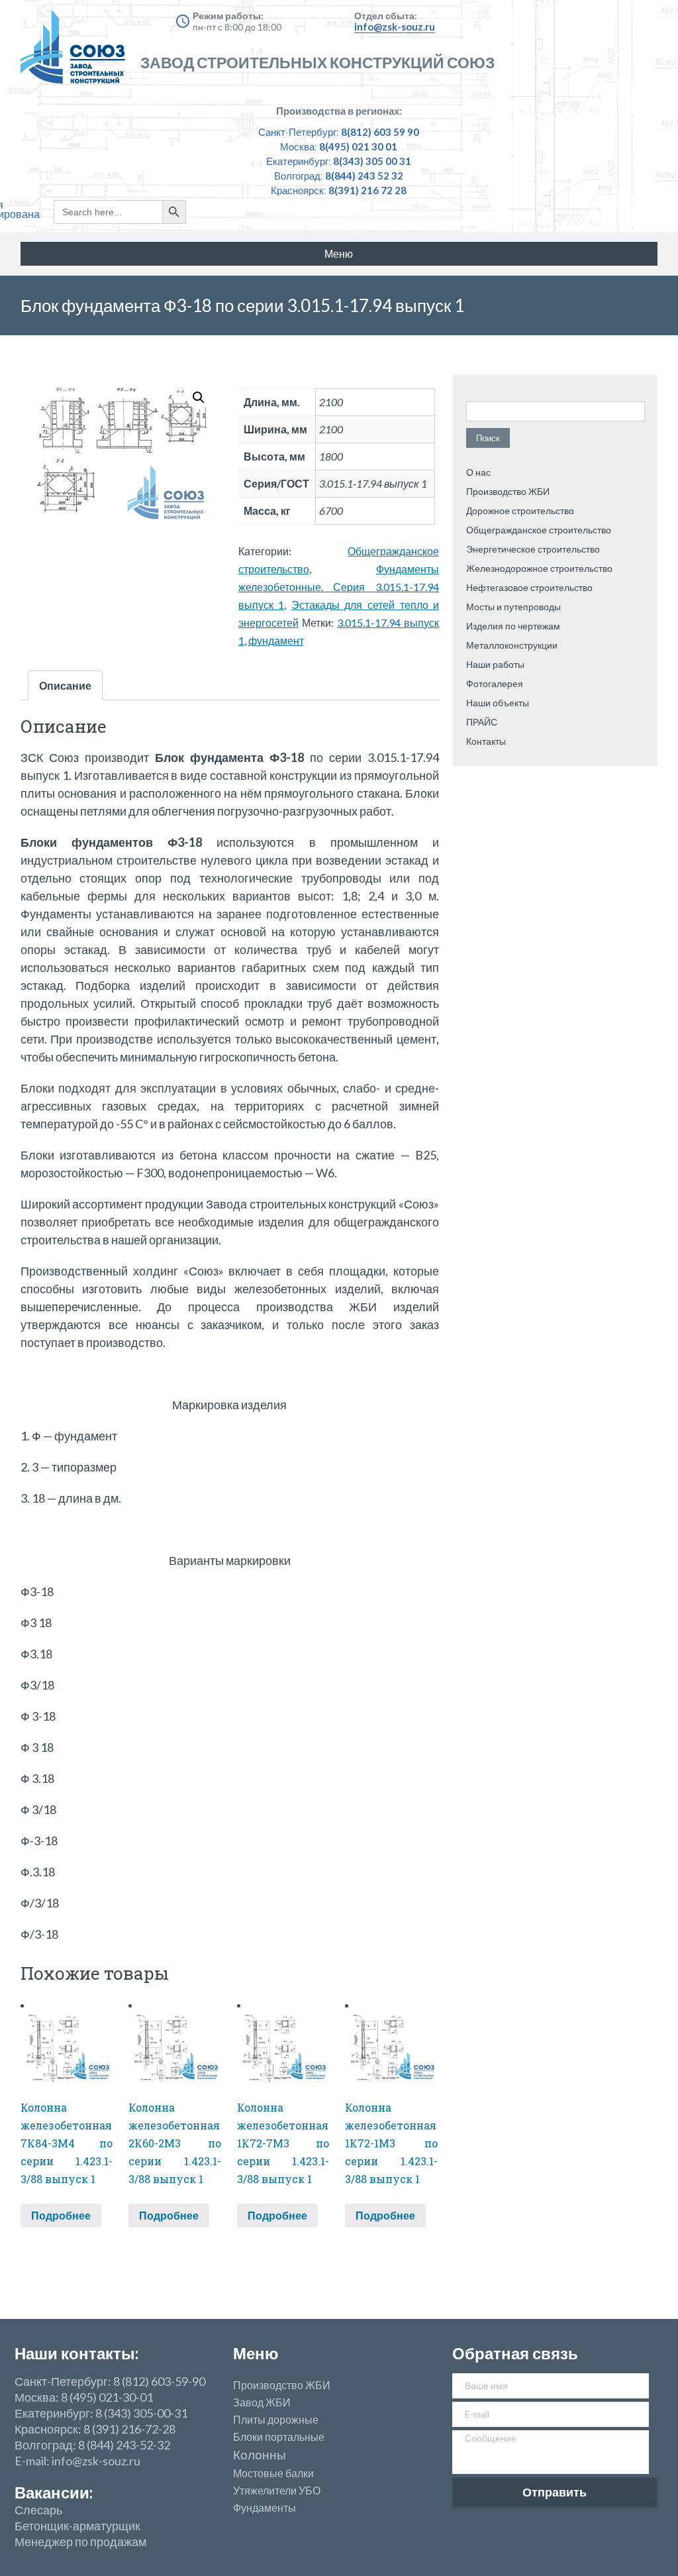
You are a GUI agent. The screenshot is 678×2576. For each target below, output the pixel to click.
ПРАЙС (482, 722)
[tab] (65, 685)
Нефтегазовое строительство (529, 587)
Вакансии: (54, 2492)
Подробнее (61, 2215)
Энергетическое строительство (533, 549)
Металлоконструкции (512, 645)
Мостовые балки (273, 2473)
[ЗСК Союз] (77, 53)
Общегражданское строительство (539, 530)
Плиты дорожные (276, 2420)
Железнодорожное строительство (539, 568)
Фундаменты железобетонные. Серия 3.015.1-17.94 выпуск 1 (339, 587)
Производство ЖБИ (508, 491)
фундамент (276, 640)
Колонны (260, 2455)
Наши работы (495, 664)
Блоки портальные (279, 2437)
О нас (478, 472)
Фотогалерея (495, 683)
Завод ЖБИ (262, 2402)
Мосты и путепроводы (513, 607)
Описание (65, 685)
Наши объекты (498, 703)
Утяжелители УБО (277, 2491)
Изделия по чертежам (513, 626)
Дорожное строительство (520, 510)
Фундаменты (265, 2508)
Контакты (486, 741)
